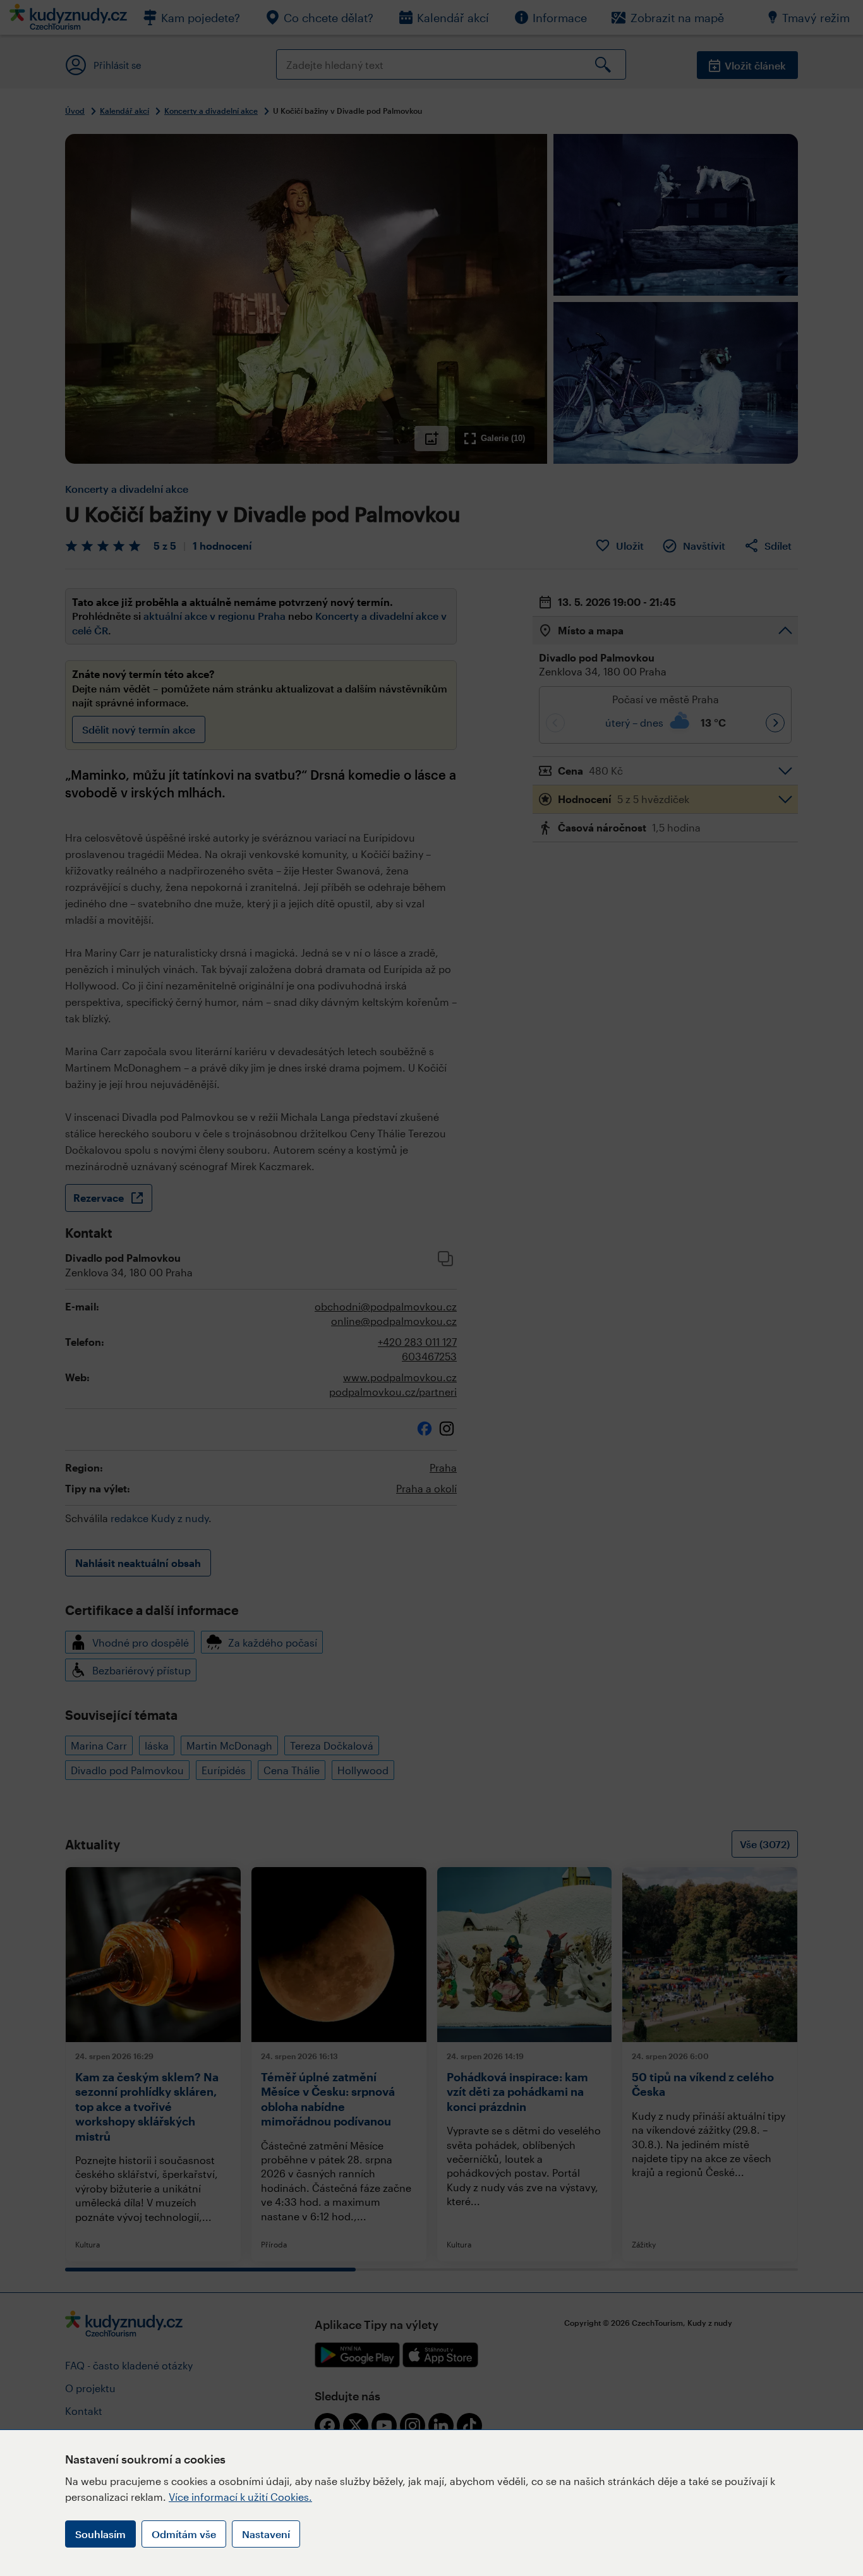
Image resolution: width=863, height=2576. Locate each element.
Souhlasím (100, 2534)
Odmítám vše (184, 2534)
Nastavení (266, 2534)
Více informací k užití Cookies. (240, 2497)
